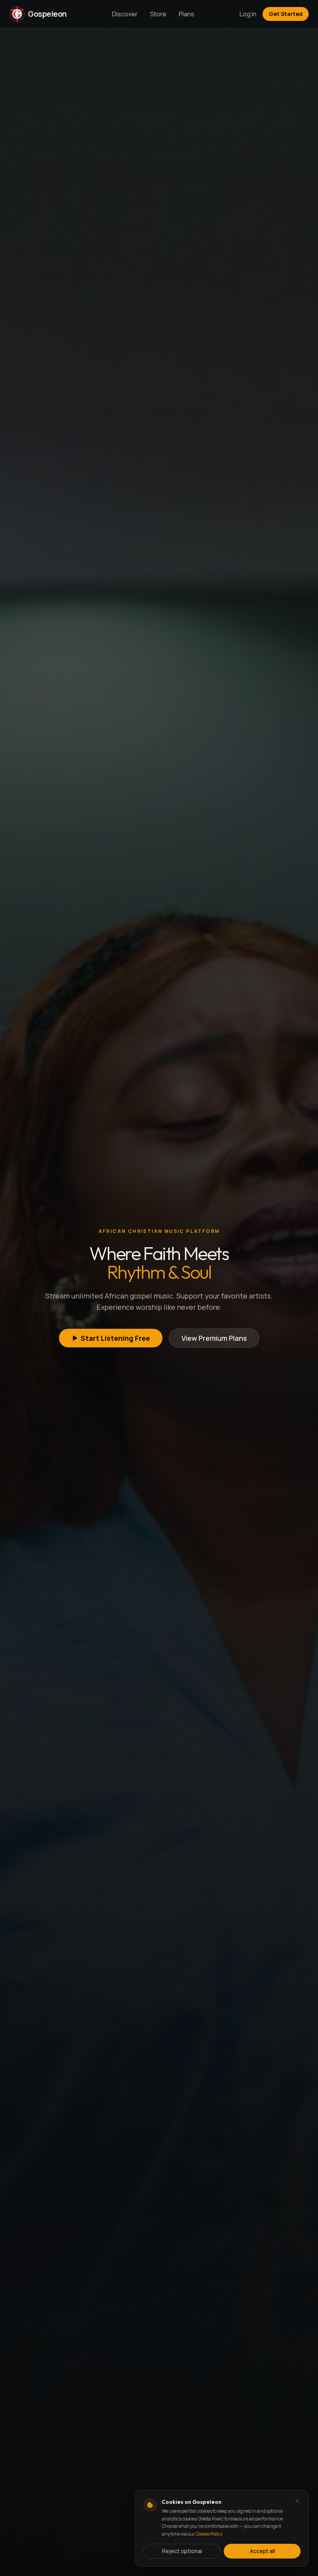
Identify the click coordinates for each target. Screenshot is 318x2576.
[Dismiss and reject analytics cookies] (297, 2501)
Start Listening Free (115, 1338)
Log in (248, 14)
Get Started (286, 14)
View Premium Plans (214, 1338)
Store (158, 14)
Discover (125, 14)
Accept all (262, 2551)
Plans (187, 14)
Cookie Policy (209, 2534)
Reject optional (182, 2551)
